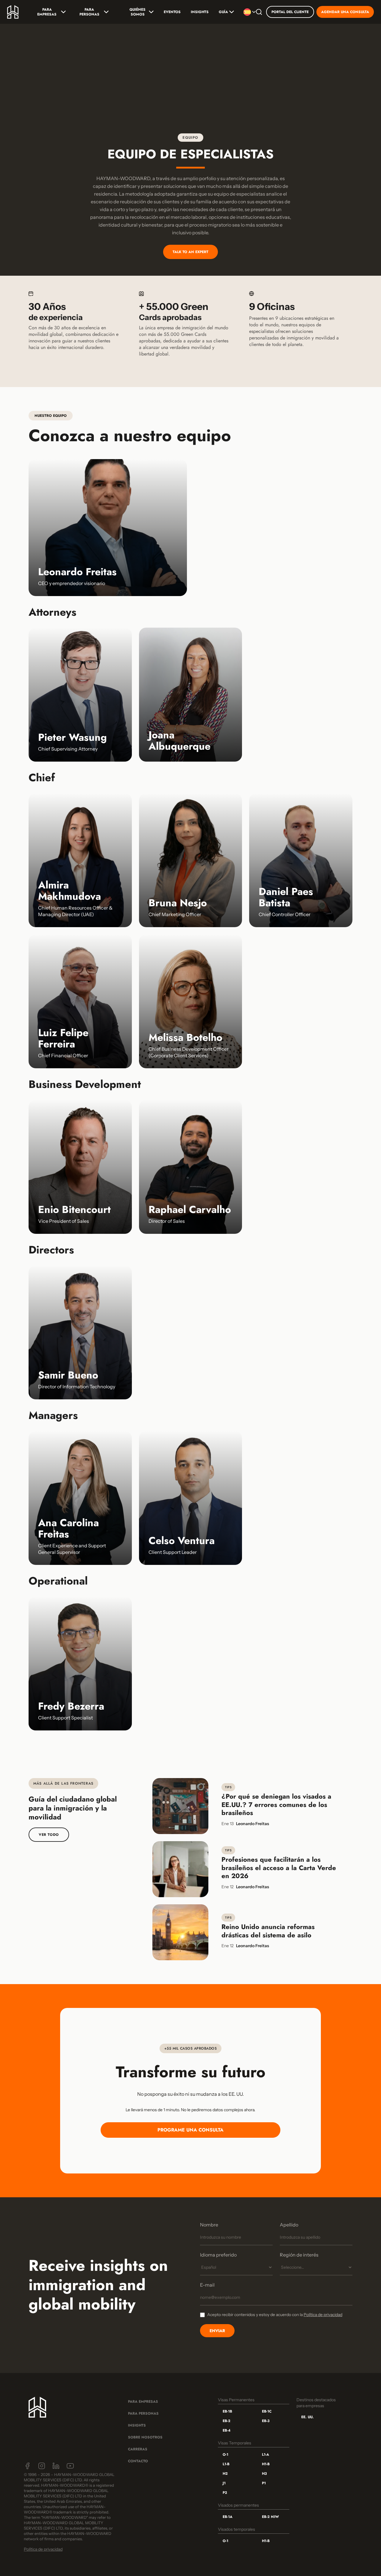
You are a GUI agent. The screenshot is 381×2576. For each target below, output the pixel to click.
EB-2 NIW (270, 2517)
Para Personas (89, 12)
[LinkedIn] (56, 2466)
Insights (200, 12)
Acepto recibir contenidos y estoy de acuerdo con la (275, 2315)
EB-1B (227, 2411)
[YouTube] (70, 2466)
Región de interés (299, 2255)
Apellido (289, 2225)
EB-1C (267, 2411)
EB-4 (227, 2430)
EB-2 (227, 2421)
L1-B (226, 2464)
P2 (225, 2493)
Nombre (209, 2225)
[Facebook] (27, 2466)
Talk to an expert (190, 252)
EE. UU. (307, 2417)
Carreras (138, 2449)
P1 (264, 2483)
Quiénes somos (138, 12)
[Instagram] (42, 2466)
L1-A (266, 2455)
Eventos (172, 12)
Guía (223, 12)
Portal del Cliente (290, 12)
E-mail (207, 2285)
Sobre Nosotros (145, 2437)
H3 (264, 2474)
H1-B (266, 2464)
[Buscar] (259, 12)
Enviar (217, 2331)
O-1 (225, 2455)
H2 (225, 2474)
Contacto (138, 2461)
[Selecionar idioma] (248, 12)
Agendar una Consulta (345, 12)
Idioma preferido (218, 2255)
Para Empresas (47, 12)
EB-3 (266, 2421)
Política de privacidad (323, 2315)
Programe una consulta (190, 2130)
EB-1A (228, 2517)
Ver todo (49, 1835)
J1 (224, 2483)
